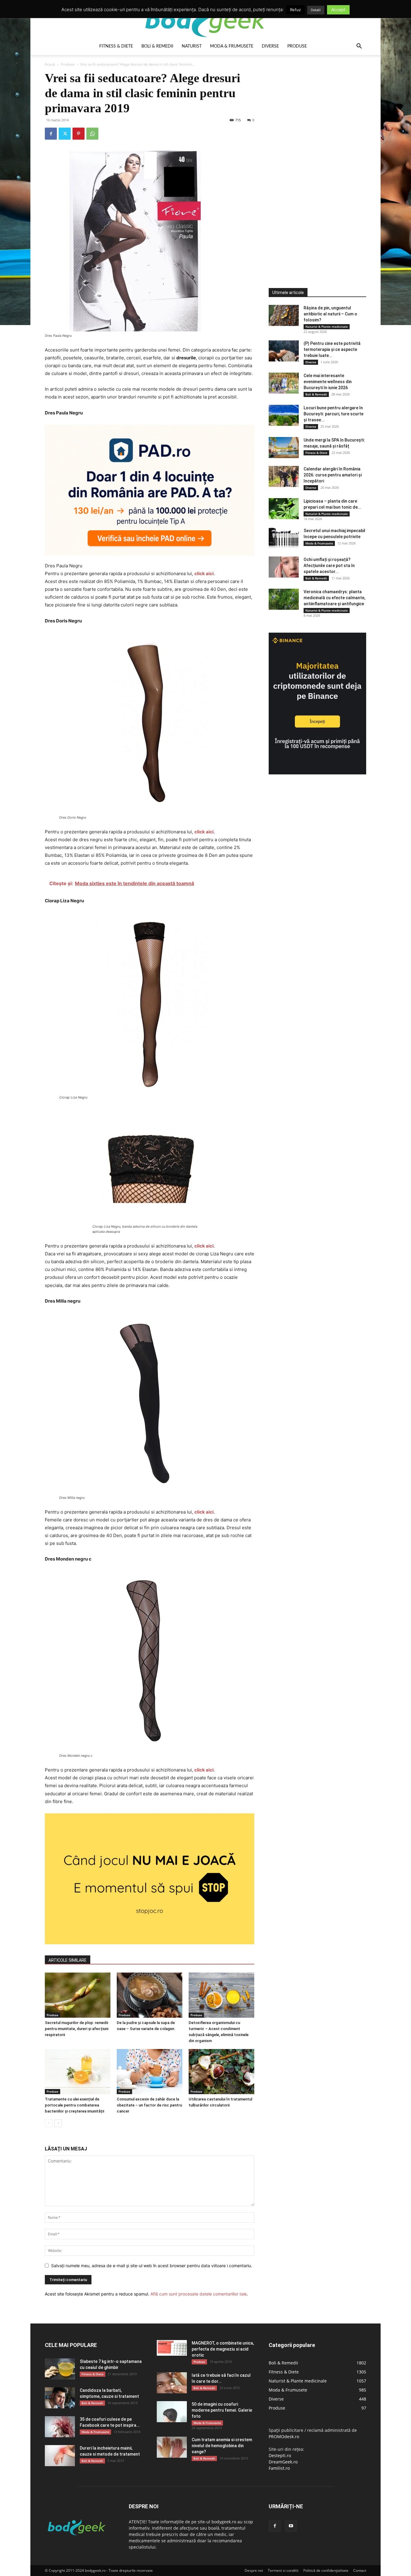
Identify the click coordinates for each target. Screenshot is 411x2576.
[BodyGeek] (205, 20)
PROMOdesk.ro (284, 2437)
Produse (297, 46)
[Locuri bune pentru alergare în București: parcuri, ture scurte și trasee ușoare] (284, 415)
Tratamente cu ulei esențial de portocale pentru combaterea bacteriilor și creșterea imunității (74, 2105)
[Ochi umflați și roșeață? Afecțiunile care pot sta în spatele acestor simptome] (284, 567)
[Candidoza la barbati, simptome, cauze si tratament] (60, 2398)
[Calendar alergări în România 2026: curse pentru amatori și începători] (284, 476)
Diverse (270, 46)
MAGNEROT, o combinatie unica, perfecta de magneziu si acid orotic (223, 2349)
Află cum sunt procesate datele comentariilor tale (199, 2294)
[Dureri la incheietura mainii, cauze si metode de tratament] (60, 2456)
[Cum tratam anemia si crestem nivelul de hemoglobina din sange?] (172, 2447)
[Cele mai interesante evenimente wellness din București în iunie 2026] (284, 383)
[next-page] (58, 2123)
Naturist (192, 46)
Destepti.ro (280, 2455)
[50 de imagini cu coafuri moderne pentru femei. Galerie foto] (172, 2412)
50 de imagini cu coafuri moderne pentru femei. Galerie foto (222, 2410)
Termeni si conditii (283, 2570)
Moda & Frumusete (232, 46)
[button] (359, 47)
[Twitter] (65, 134)
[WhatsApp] (92, 134)
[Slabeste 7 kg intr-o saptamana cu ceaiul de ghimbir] (60, 2369)
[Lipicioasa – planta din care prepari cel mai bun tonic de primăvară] (284, 509)
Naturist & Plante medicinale (327, 327)
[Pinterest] (79, 134)
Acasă (50, 64)
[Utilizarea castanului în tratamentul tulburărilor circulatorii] (221, 2072)
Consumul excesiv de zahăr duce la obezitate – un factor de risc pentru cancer (149, 2105)
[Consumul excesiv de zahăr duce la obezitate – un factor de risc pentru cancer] (150, 2072)
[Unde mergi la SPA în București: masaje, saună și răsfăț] (284, 448)
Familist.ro (279, 2468)
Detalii (316, 10)
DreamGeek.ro (283, 2462)
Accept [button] (338, 9)
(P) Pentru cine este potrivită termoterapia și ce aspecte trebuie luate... (332, 349)
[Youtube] (291, 2526)
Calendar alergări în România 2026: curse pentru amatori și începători (333, 475)
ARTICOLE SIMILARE (68, 1960)
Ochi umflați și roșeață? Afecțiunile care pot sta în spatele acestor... (329, 566)
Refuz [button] (295, 10)
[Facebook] (51, 134)
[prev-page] (49, 2123)
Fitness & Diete (116, 46)
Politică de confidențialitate (326, 2570)
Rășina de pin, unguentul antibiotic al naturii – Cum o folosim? (330, 314)
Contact (360, 2570)
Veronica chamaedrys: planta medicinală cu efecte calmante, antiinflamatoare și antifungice (334, 598)
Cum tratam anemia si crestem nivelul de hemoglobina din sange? (222, 2446)
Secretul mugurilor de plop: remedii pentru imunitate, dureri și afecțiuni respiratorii (77, 2029)
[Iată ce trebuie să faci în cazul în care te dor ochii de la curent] (172, 2383)
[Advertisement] (314, 161)
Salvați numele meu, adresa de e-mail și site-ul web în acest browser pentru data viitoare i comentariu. (152, 2266)
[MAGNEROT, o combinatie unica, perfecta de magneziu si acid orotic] (172, 2348)
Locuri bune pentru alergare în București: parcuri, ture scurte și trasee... (334, 414)
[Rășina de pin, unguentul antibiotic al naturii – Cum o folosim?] (284, 315)
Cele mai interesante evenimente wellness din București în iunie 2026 (328, 382)
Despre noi (254, 2570)
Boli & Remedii (157, 46)
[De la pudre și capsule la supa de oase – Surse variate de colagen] (150, 1995)
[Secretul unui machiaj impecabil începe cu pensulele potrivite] (284, 538)
